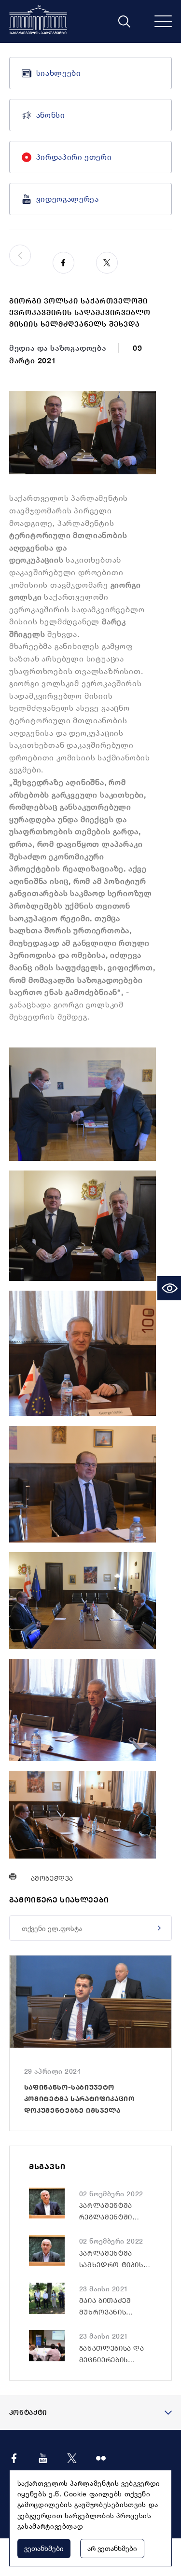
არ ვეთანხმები (112, 2548)
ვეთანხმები (44, 2548)
